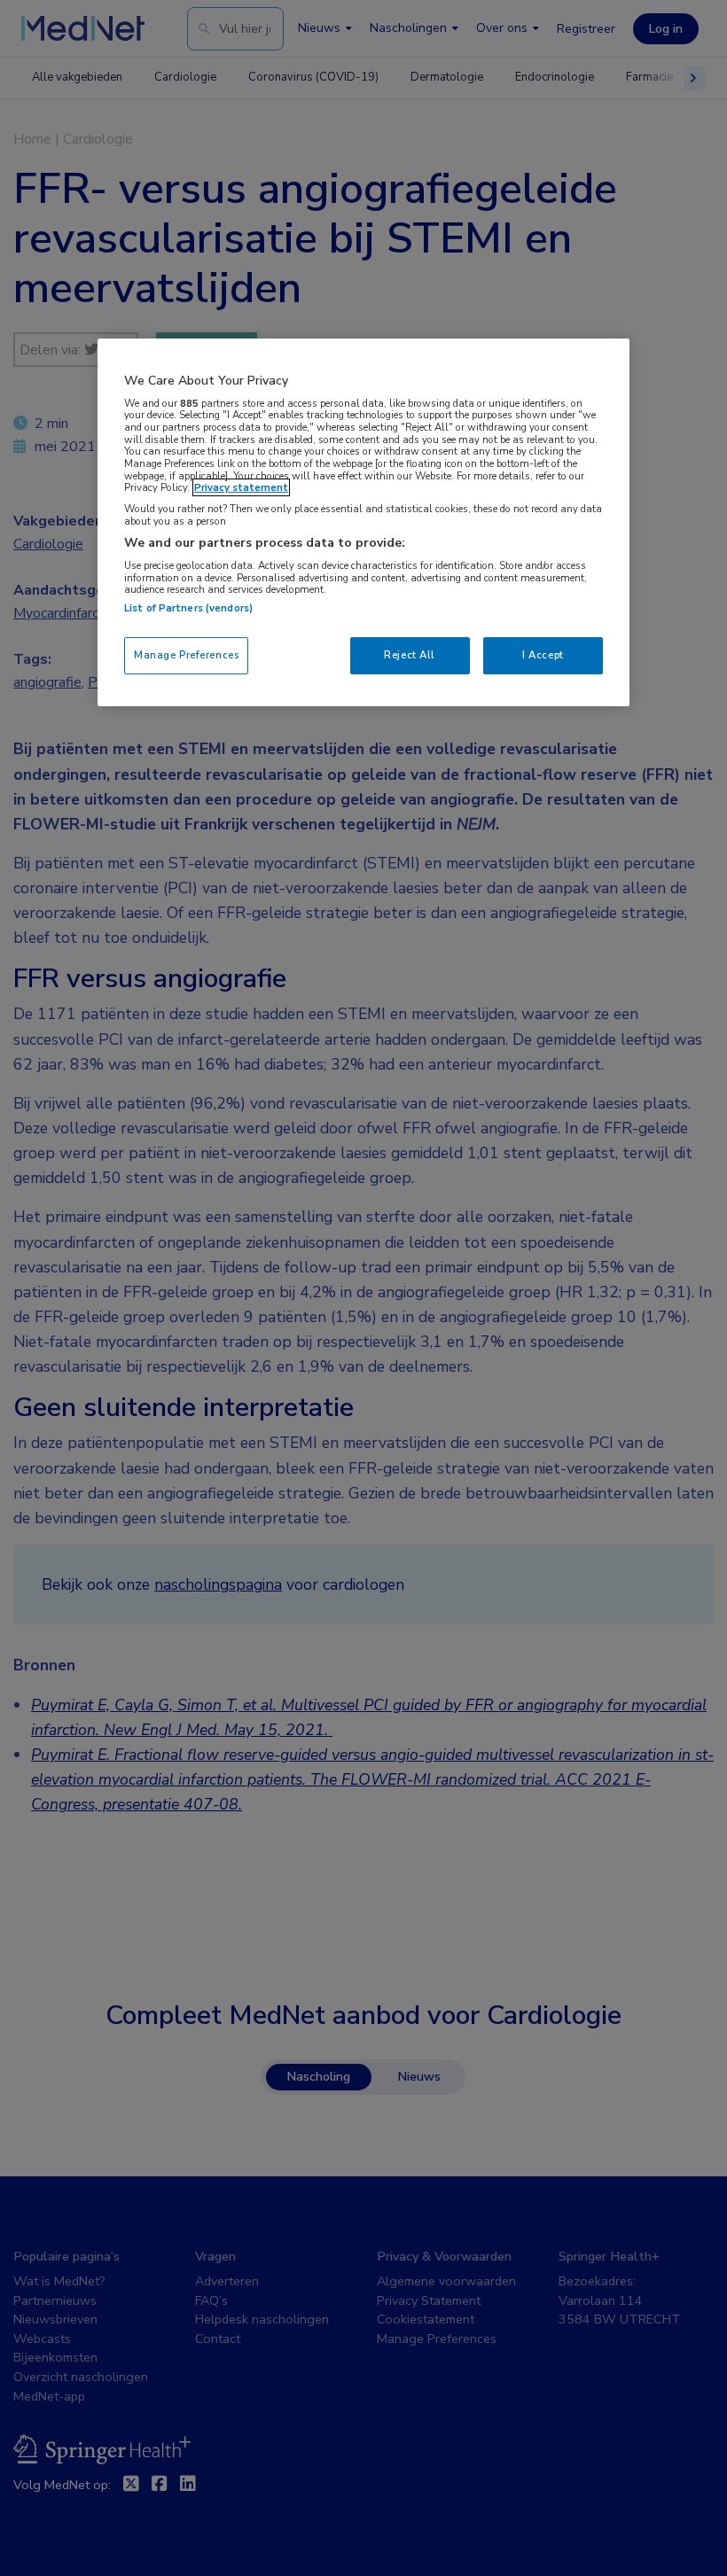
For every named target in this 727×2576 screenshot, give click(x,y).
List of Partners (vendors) (188, 608)
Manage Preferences (186, 655)
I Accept (543, 655)
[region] (363, 522)
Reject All (410, 655)
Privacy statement (241, 487)
